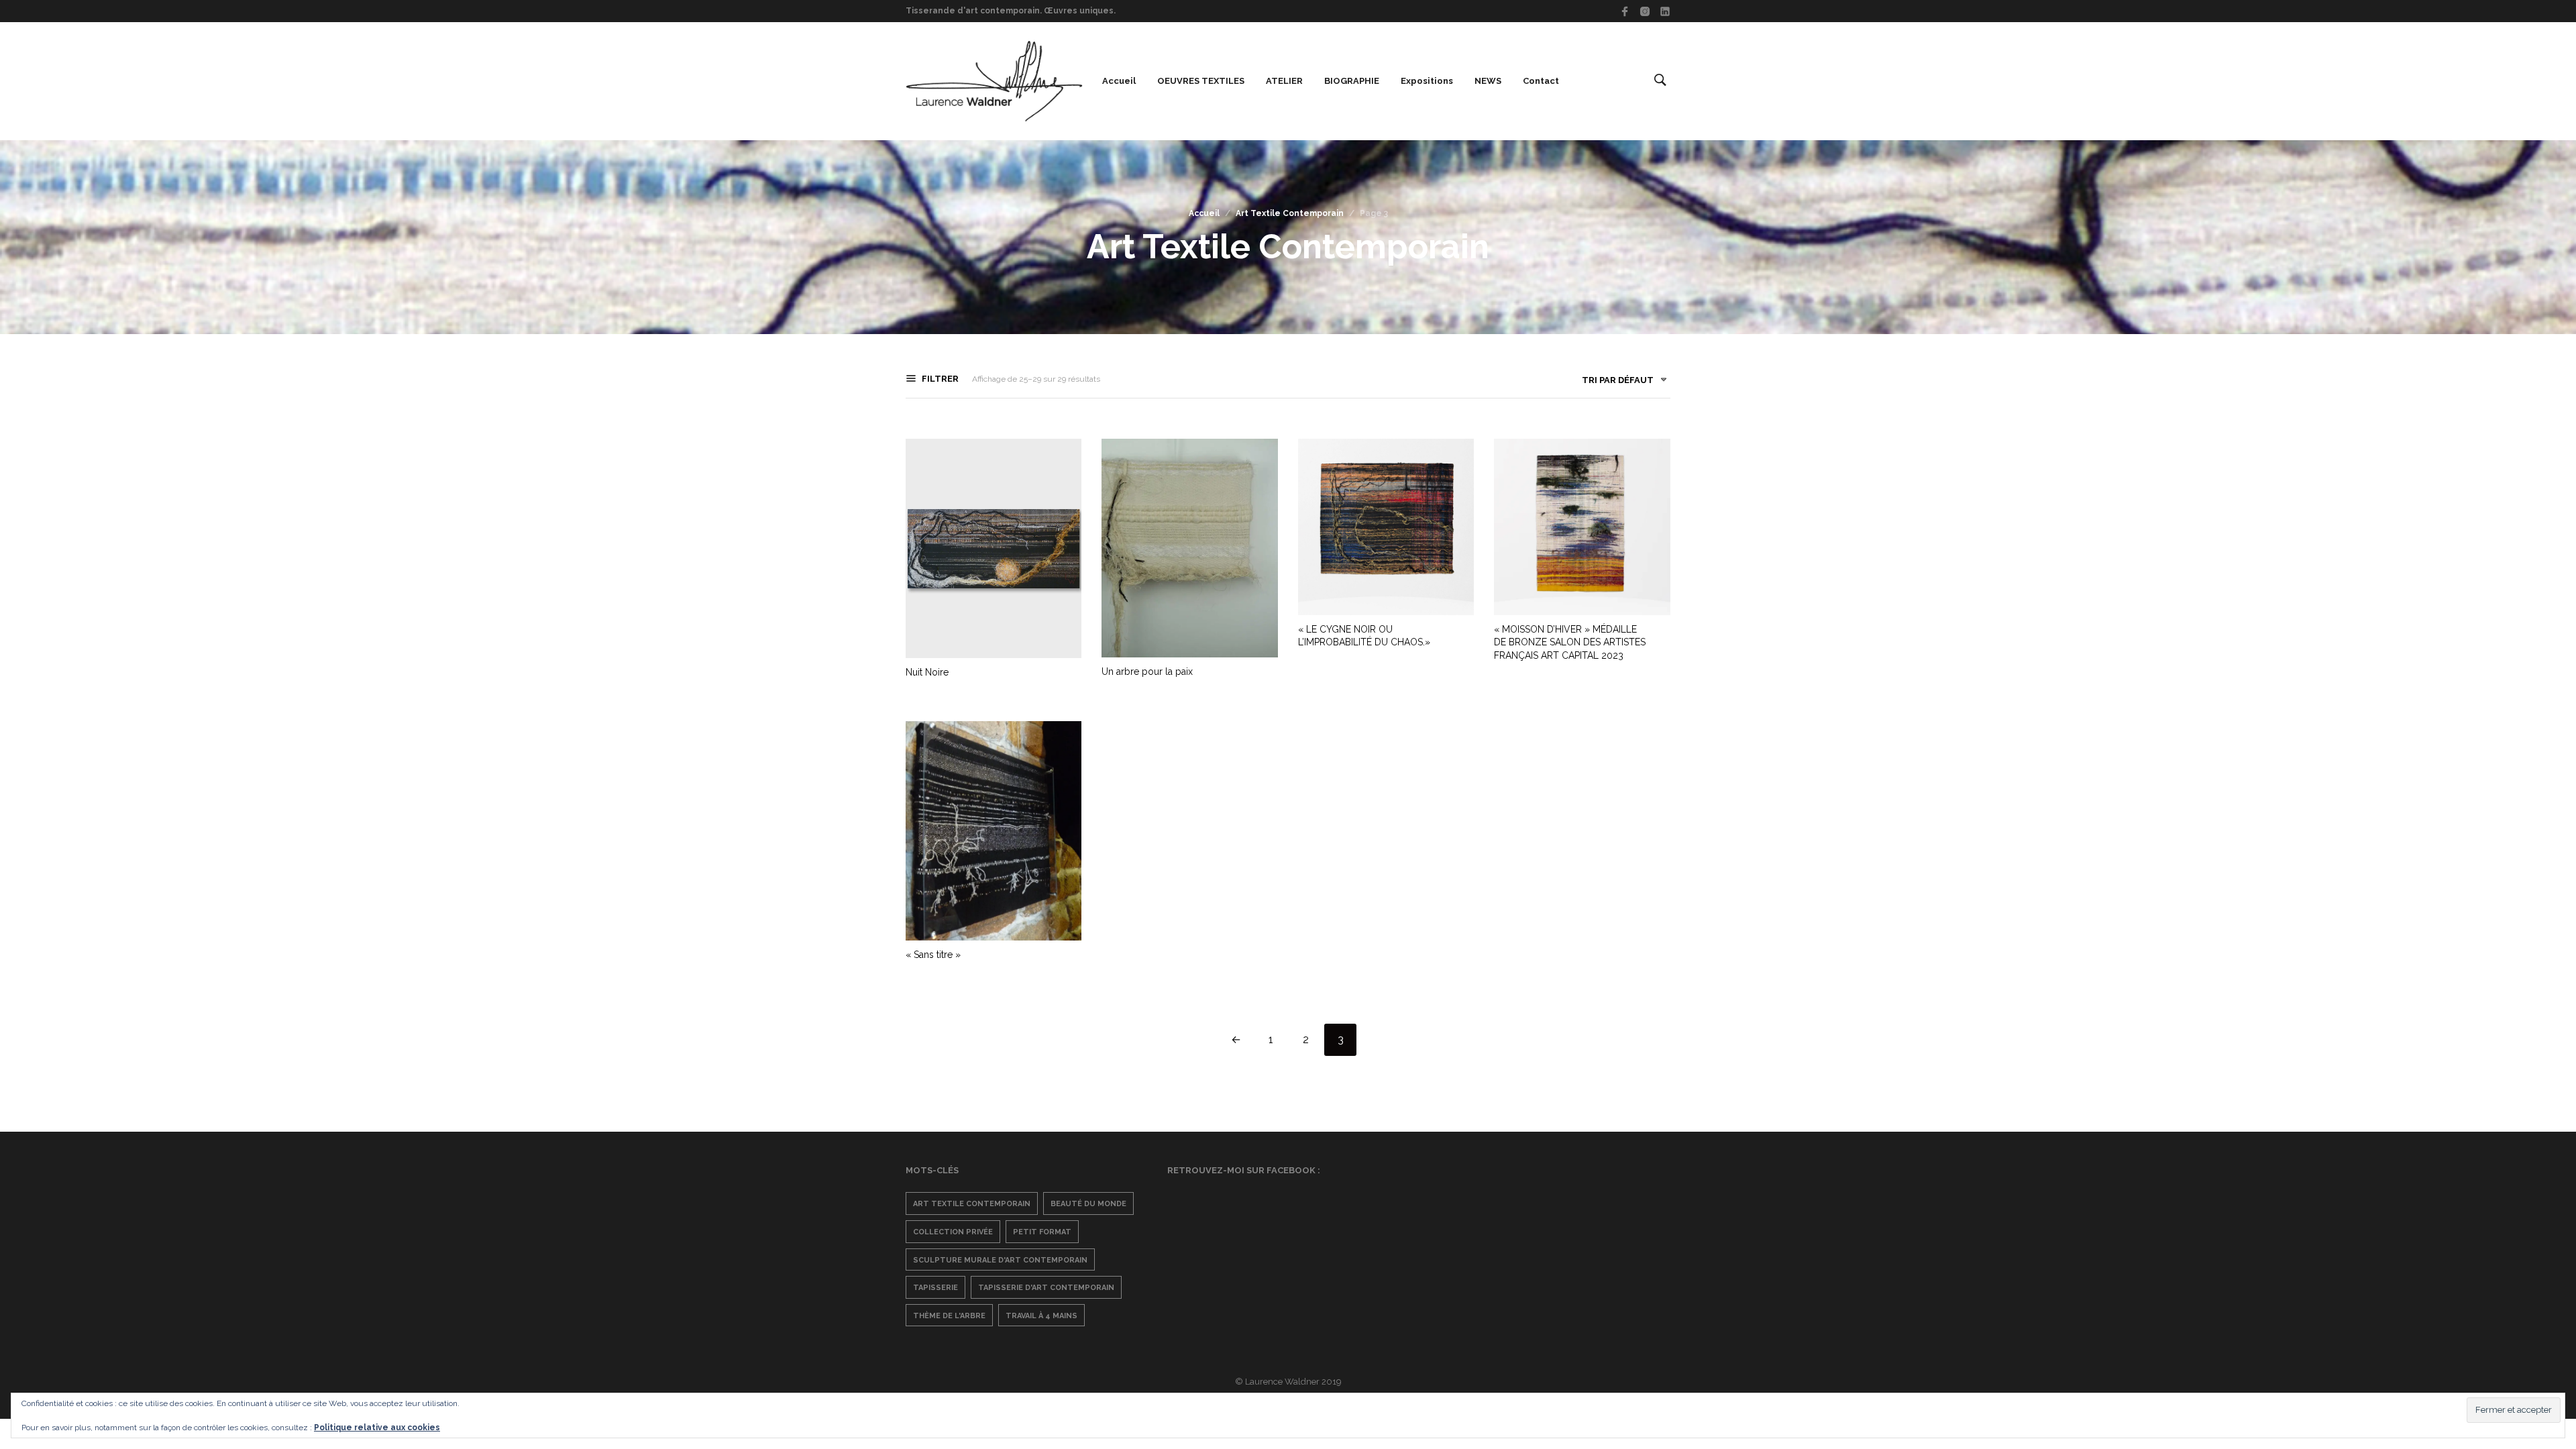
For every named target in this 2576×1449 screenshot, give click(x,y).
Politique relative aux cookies (377, 1428)
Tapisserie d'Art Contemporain (1046, 1288)
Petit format (1042, 1232)
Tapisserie (935, 1288)
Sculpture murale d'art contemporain (1000, 1260)
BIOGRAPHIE (1352, 81)
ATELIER (1284, 81)
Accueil (1119, 81)
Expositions (1427, 81)
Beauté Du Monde (1088, 1204)
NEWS (1488, 81)
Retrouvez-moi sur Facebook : (1244, 1170)
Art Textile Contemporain (1290, 213)
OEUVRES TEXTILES (1201, 81)
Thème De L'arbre (949, 1316)
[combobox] (1619, 383)
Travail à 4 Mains (1041, 1316)
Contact (1541, 81)
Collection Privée (953, 1232)
